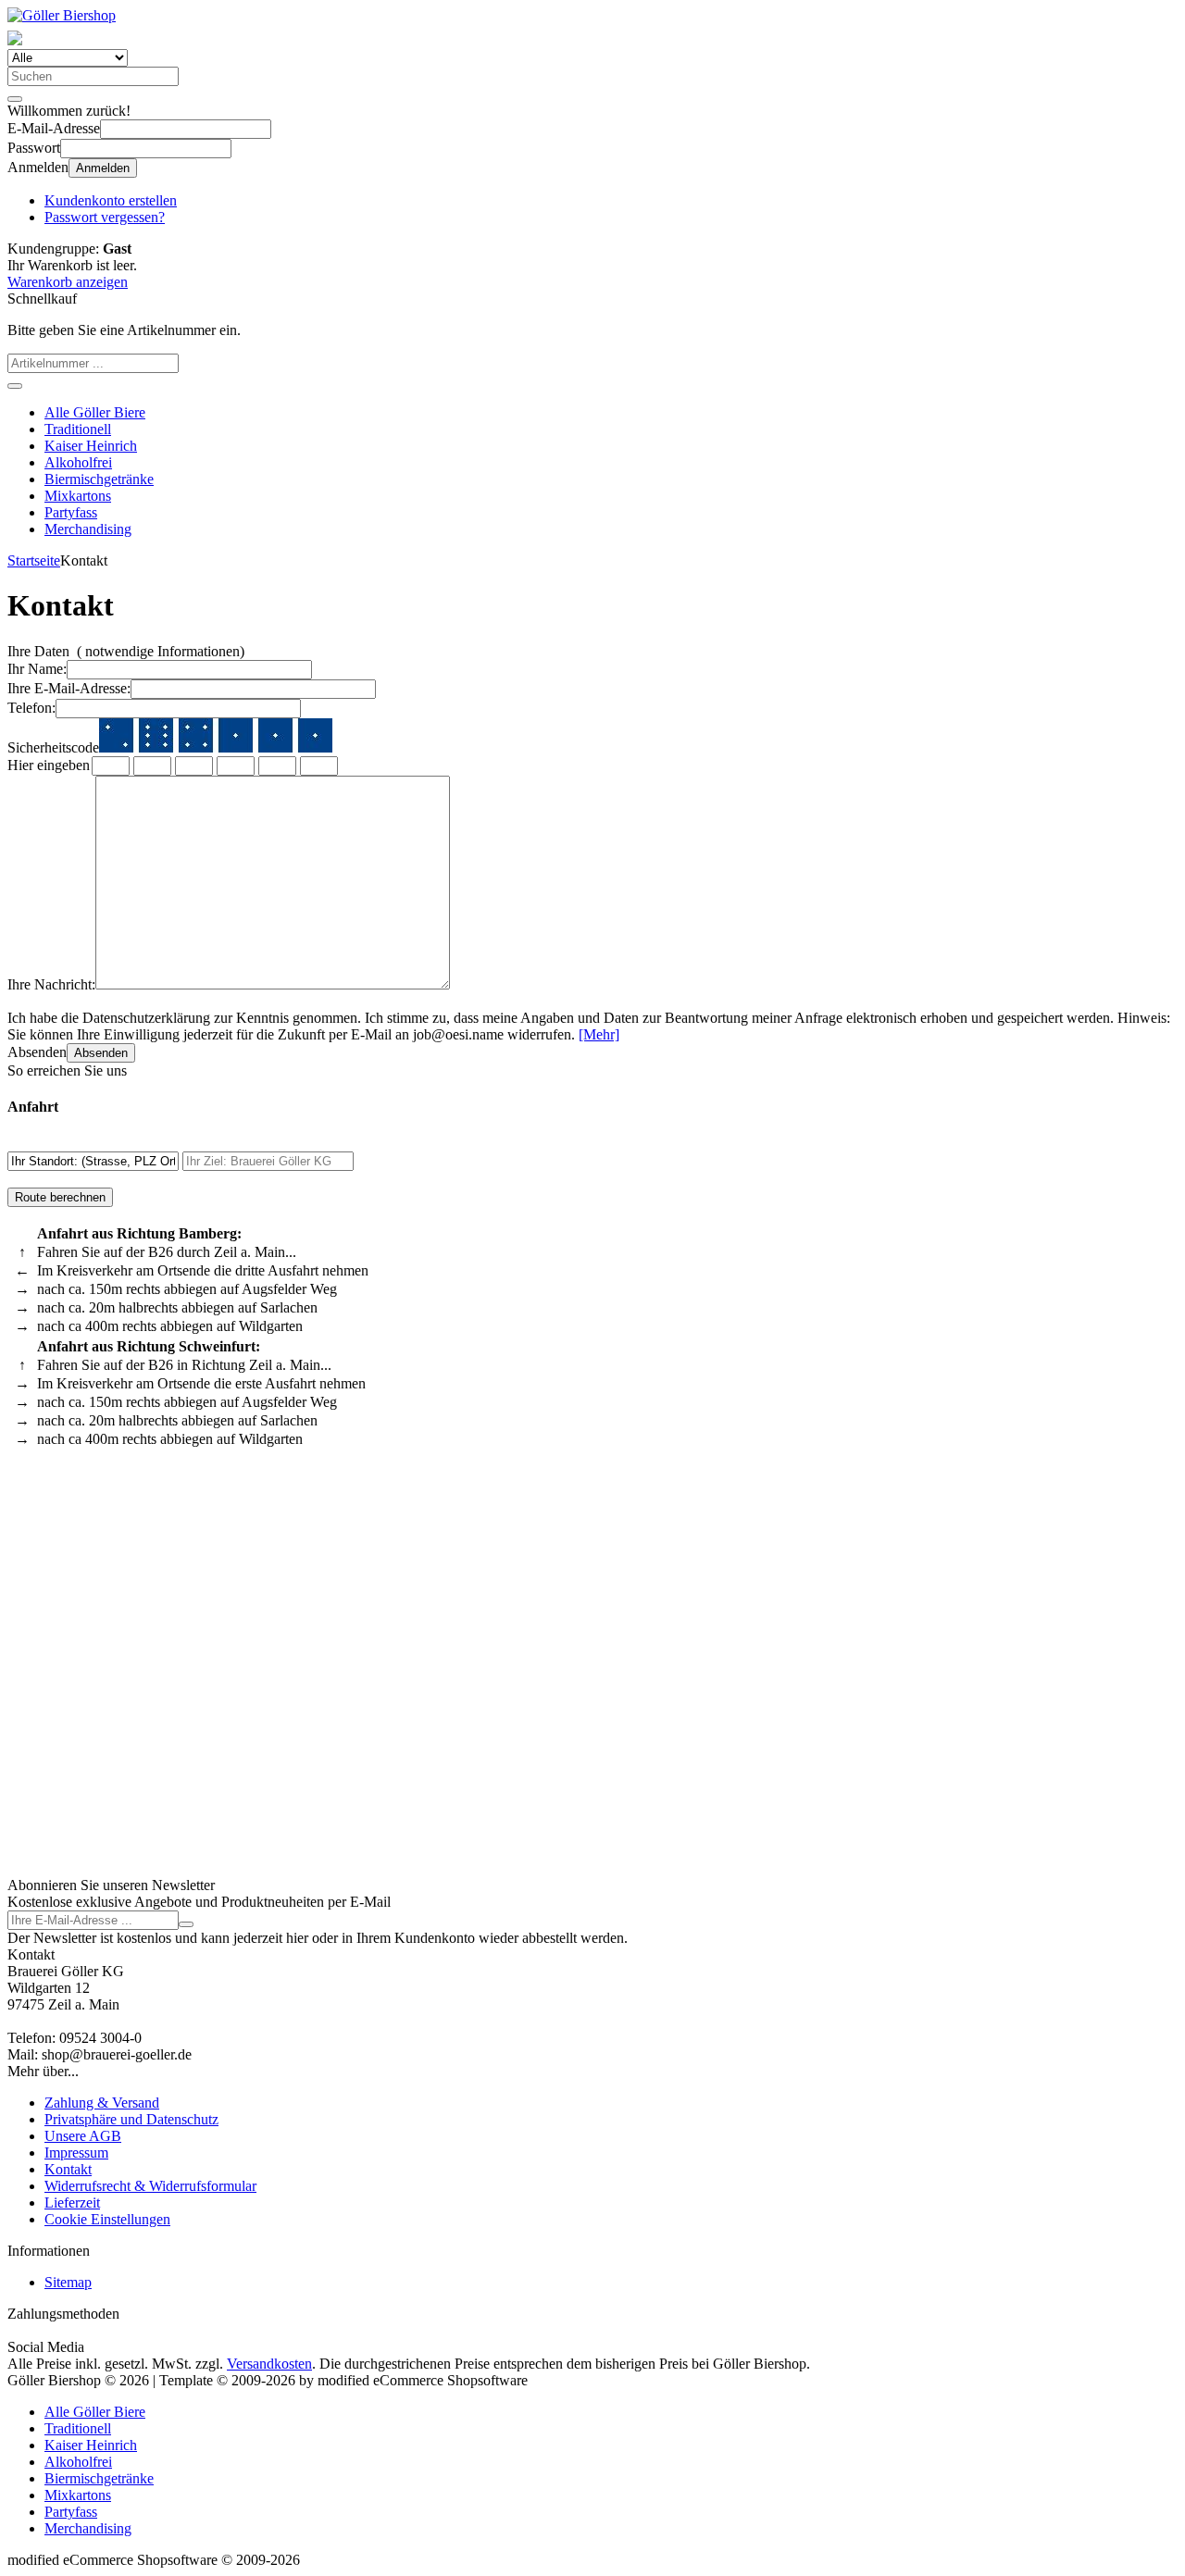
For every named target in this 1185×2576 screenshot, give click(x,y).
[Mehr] (599, 1034)
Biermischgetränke (99, 479)
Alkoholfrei (78, 462)
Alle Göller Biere (95, 412)
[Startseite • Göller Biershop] (62, 15)
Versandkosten (269, 2364)
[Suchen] (15, 99)
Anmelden (103, 168)
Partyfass (71, 512)
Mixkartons (78, 496)
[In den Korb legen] (15, 386)
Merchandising (88, 529)
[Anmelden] (186, 1924)
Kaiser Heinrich (91, 446)
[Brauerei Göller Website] (15, 40)
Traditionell (78, 429)
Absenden (101, 1053)
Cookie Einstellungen (107, 2219)
